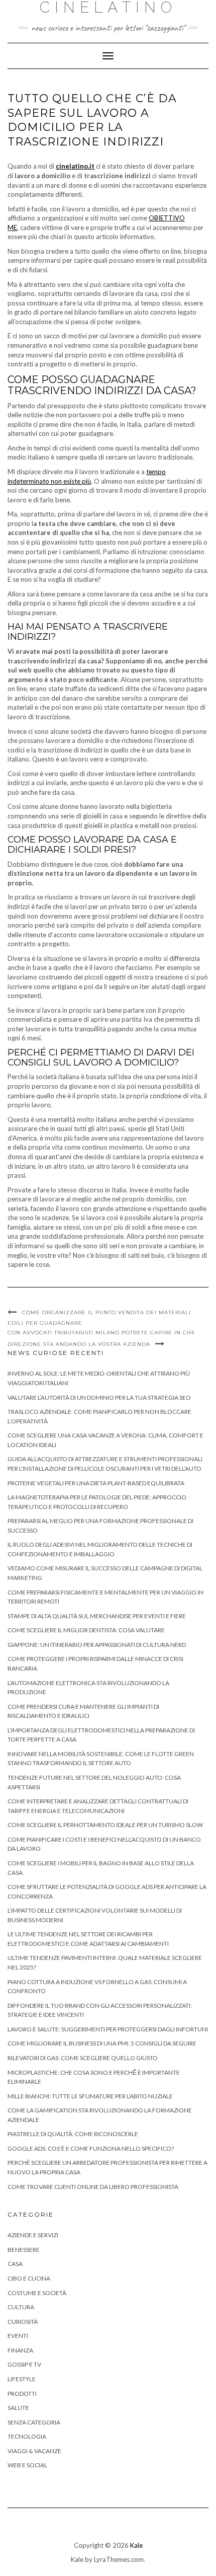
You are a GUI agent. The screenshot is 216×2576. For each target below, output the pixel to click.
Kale (136, 2545)
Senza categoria (34, 2422)
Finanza (20, 2350)
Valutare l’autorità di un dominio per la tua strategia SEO (99, 1397)
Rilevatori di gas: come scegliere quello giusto (83, 2058)
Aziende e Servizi (33, 2235)
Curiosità (23, 2322)
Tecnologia (27, 2436)
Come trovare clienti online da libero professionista (93, 2187)
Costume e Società (37, 2293)
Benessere (24, 2250)
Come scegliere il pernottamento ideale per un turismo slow (105, 1825)
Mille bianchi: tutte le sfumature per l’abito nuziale (90, 2096)
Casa (15, 2264)
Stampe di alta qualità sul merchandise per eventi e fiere (97, 1616)
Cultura (21, 2307)
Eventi (18, 2336)
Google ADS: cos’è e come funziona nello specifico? (91, 2148)
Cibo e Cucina (29, 2278)
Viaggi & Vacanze (34, 2451)
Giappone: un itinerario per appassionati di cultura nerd (97, 1645)
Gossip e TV (24, 2364)
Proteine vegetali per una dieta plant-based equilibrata (96, 1483)
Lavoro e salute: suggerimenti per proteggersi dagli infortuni (108, 2029)
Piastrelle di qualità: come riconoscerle (73, 2134)
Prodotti (22, 2394)
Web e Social (27, 2465)
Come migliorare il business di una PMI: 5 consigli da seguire (102, 2043)
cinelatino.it (75, 166)
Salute (18, 2408)
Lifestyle (22, 2379)
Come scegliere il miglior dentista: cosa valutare (86, 1630)
